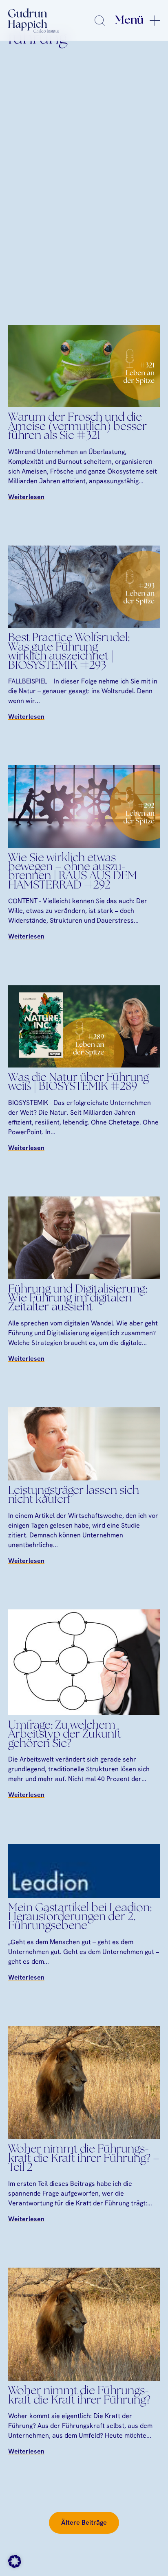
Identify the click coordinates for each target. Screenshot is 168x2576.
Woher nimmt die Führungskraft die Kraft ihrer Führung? (79, 2396)
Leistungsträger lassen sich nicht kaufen (74, 1495)
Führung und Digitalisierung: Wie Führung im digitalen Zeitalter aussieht (78, 1299)
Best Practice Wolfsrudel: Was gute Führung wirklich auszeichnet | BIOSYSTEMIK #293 (69, 652)
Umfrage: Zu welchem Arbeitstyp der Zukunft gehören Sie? (65, 1735)
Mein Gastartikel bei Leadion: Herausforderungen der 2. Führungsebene (80, 1918)
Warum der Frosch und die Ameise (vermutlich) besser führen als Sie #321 (77, 427)
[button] (15, 2561)
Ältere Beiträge (84, 2523)
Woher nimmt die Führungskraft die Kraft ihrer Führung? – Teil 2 (84, 2159)
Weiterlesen (26, 497)
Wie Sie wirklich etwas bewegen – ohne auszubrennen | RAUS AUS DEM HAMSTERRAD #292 (73, 872)
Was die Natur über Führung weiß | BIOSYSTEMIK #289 (78, 1083)
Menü (129, 20)
